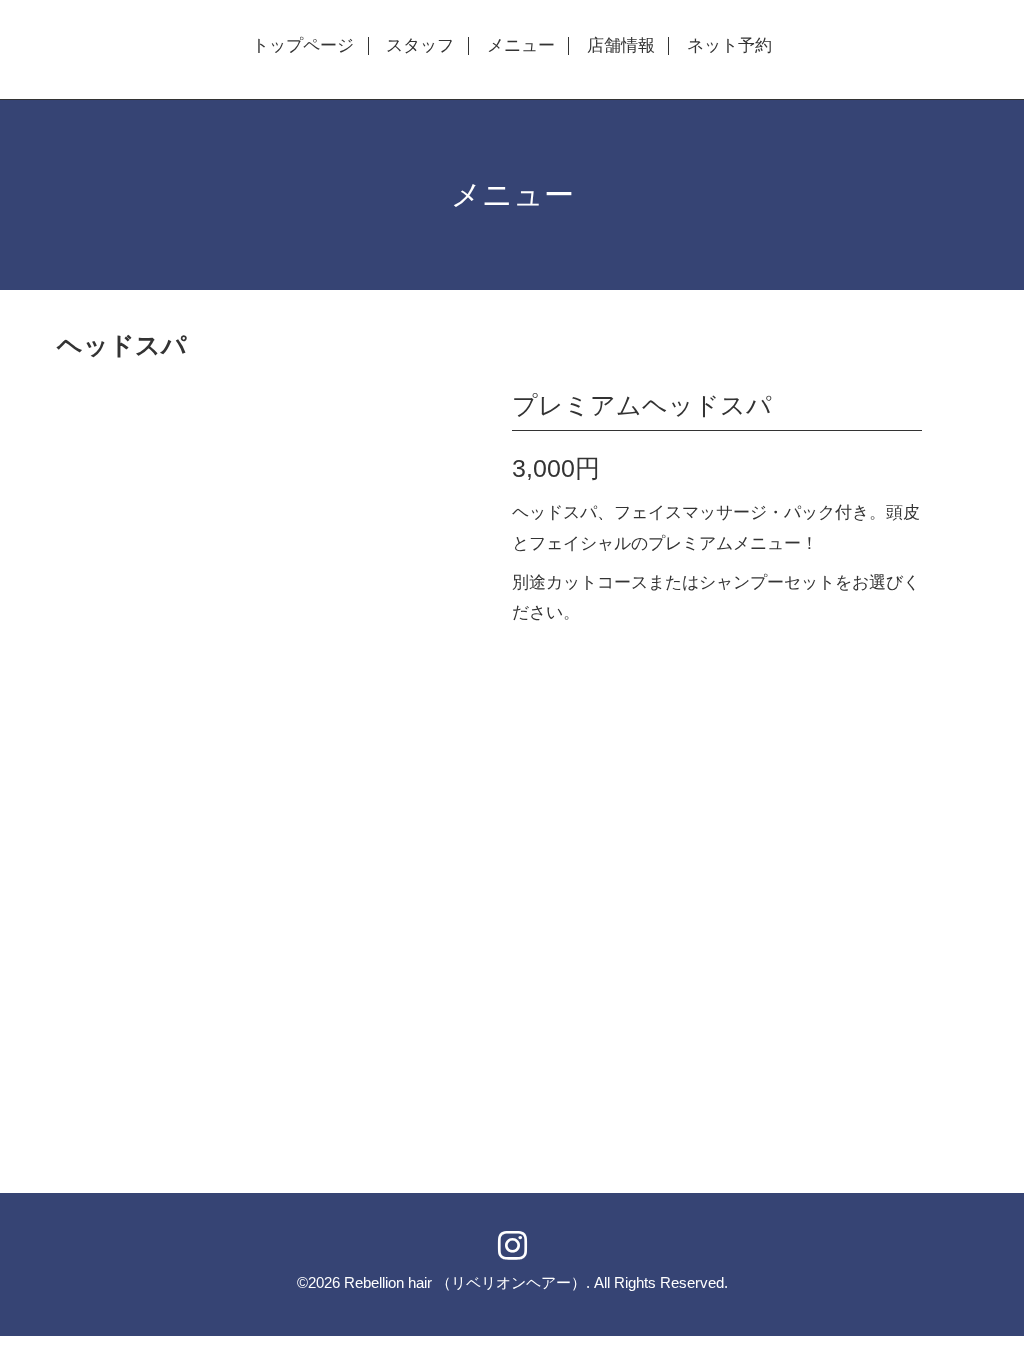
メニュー (521, 46)
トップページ (303, 46)
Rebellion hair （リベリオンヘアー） (465, 1282)
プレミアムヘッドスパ (642, 405)
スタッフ (420, 46)
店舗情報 (621, 46)
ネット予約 (729, 46)
